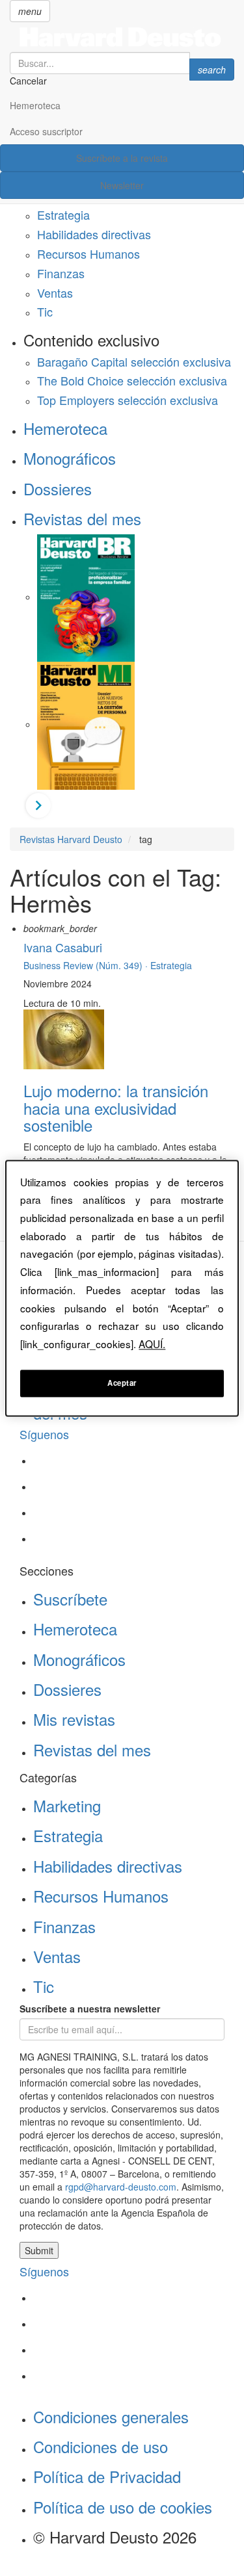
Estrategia (63, 215)
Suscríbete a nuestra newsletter (90, 2009)
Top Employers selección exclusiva (128, 400)
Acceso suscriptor (46, 131)
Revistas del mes (82, 518)
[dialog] (122, 1288)
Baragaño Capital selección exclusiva (134, 361)
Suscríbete (70, 1599)
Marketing (67, 1805)
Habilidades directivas (94, 234)
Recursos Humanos (88, 254)
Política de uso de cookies (123, 2507)
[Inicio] (122, 37)
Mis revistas (74, 1719)
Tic (45, 311)
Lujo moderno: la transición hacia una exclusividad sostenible (116, 1108)
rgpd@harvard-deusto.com (121, 2187)
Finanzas (61, 273)
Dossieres (58, 488)
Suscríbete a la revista (122, 158)
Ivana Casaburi (63, 947)
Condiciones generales (111, 2416)
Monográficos (70, 458)
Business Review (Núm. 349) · (87, 965)
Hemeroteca (35, 105)
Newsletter (122, 185)
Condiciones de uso (101, 2446)
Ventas (55, 293)
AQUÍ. (152, 1344)
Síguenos (44, 1434)
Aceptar (122, 1383)
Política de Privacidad (107, 2476)
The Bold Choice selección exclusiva (132, 380)
